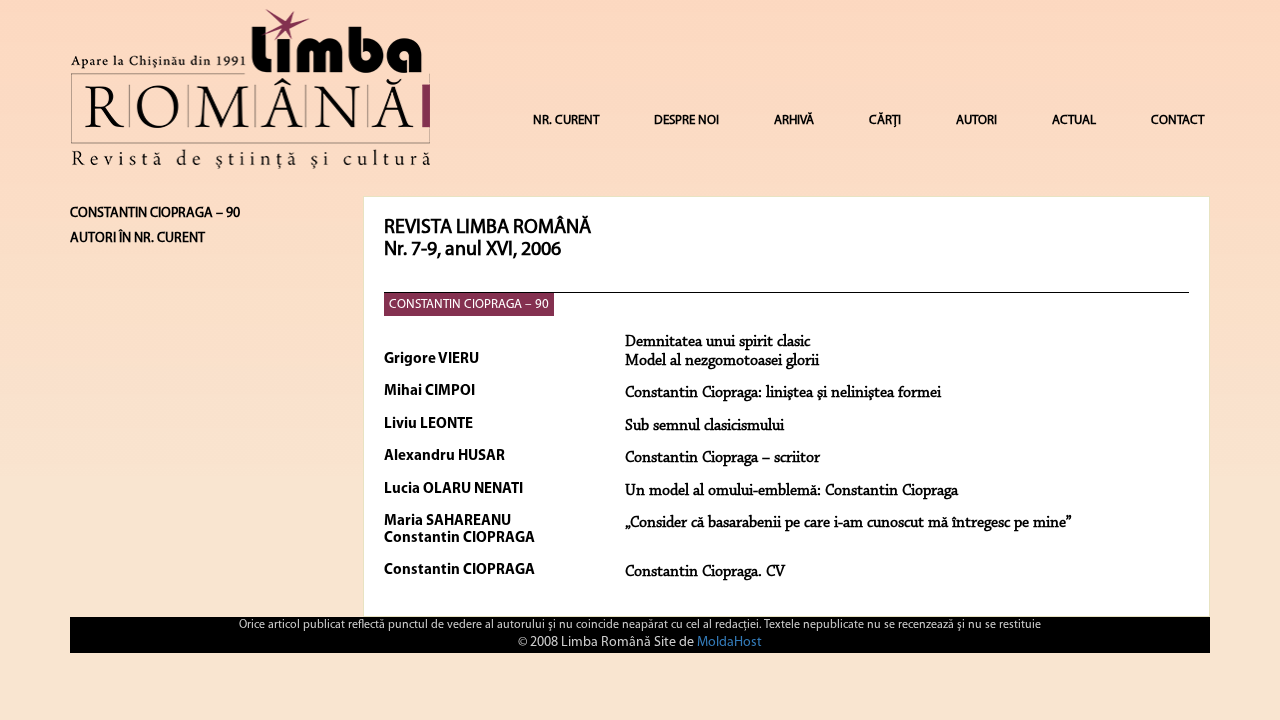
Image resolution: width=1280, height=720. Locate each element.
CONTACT (1177, 120)
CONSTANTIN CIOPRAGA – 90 (469, 304)
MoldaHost (729, 642)
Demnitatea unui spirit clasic (717, 342)
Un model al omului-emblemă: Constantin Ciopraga (791, 491)
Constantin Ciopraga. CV (705, 572)
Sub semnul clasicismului (704, 426)
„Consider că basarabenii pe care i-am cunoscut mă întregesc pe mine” (848, 523)
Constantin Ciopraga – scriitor (722, 458)
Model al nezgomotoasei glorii (722, 361)
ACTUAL (1074, 120)
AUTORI (976, 120)
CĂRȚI (885, 120)
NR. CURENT (566, 120)
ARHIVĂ (794, 120)
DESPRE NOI (686, 120)
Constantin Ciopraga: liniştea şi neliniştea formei (783, 393)
